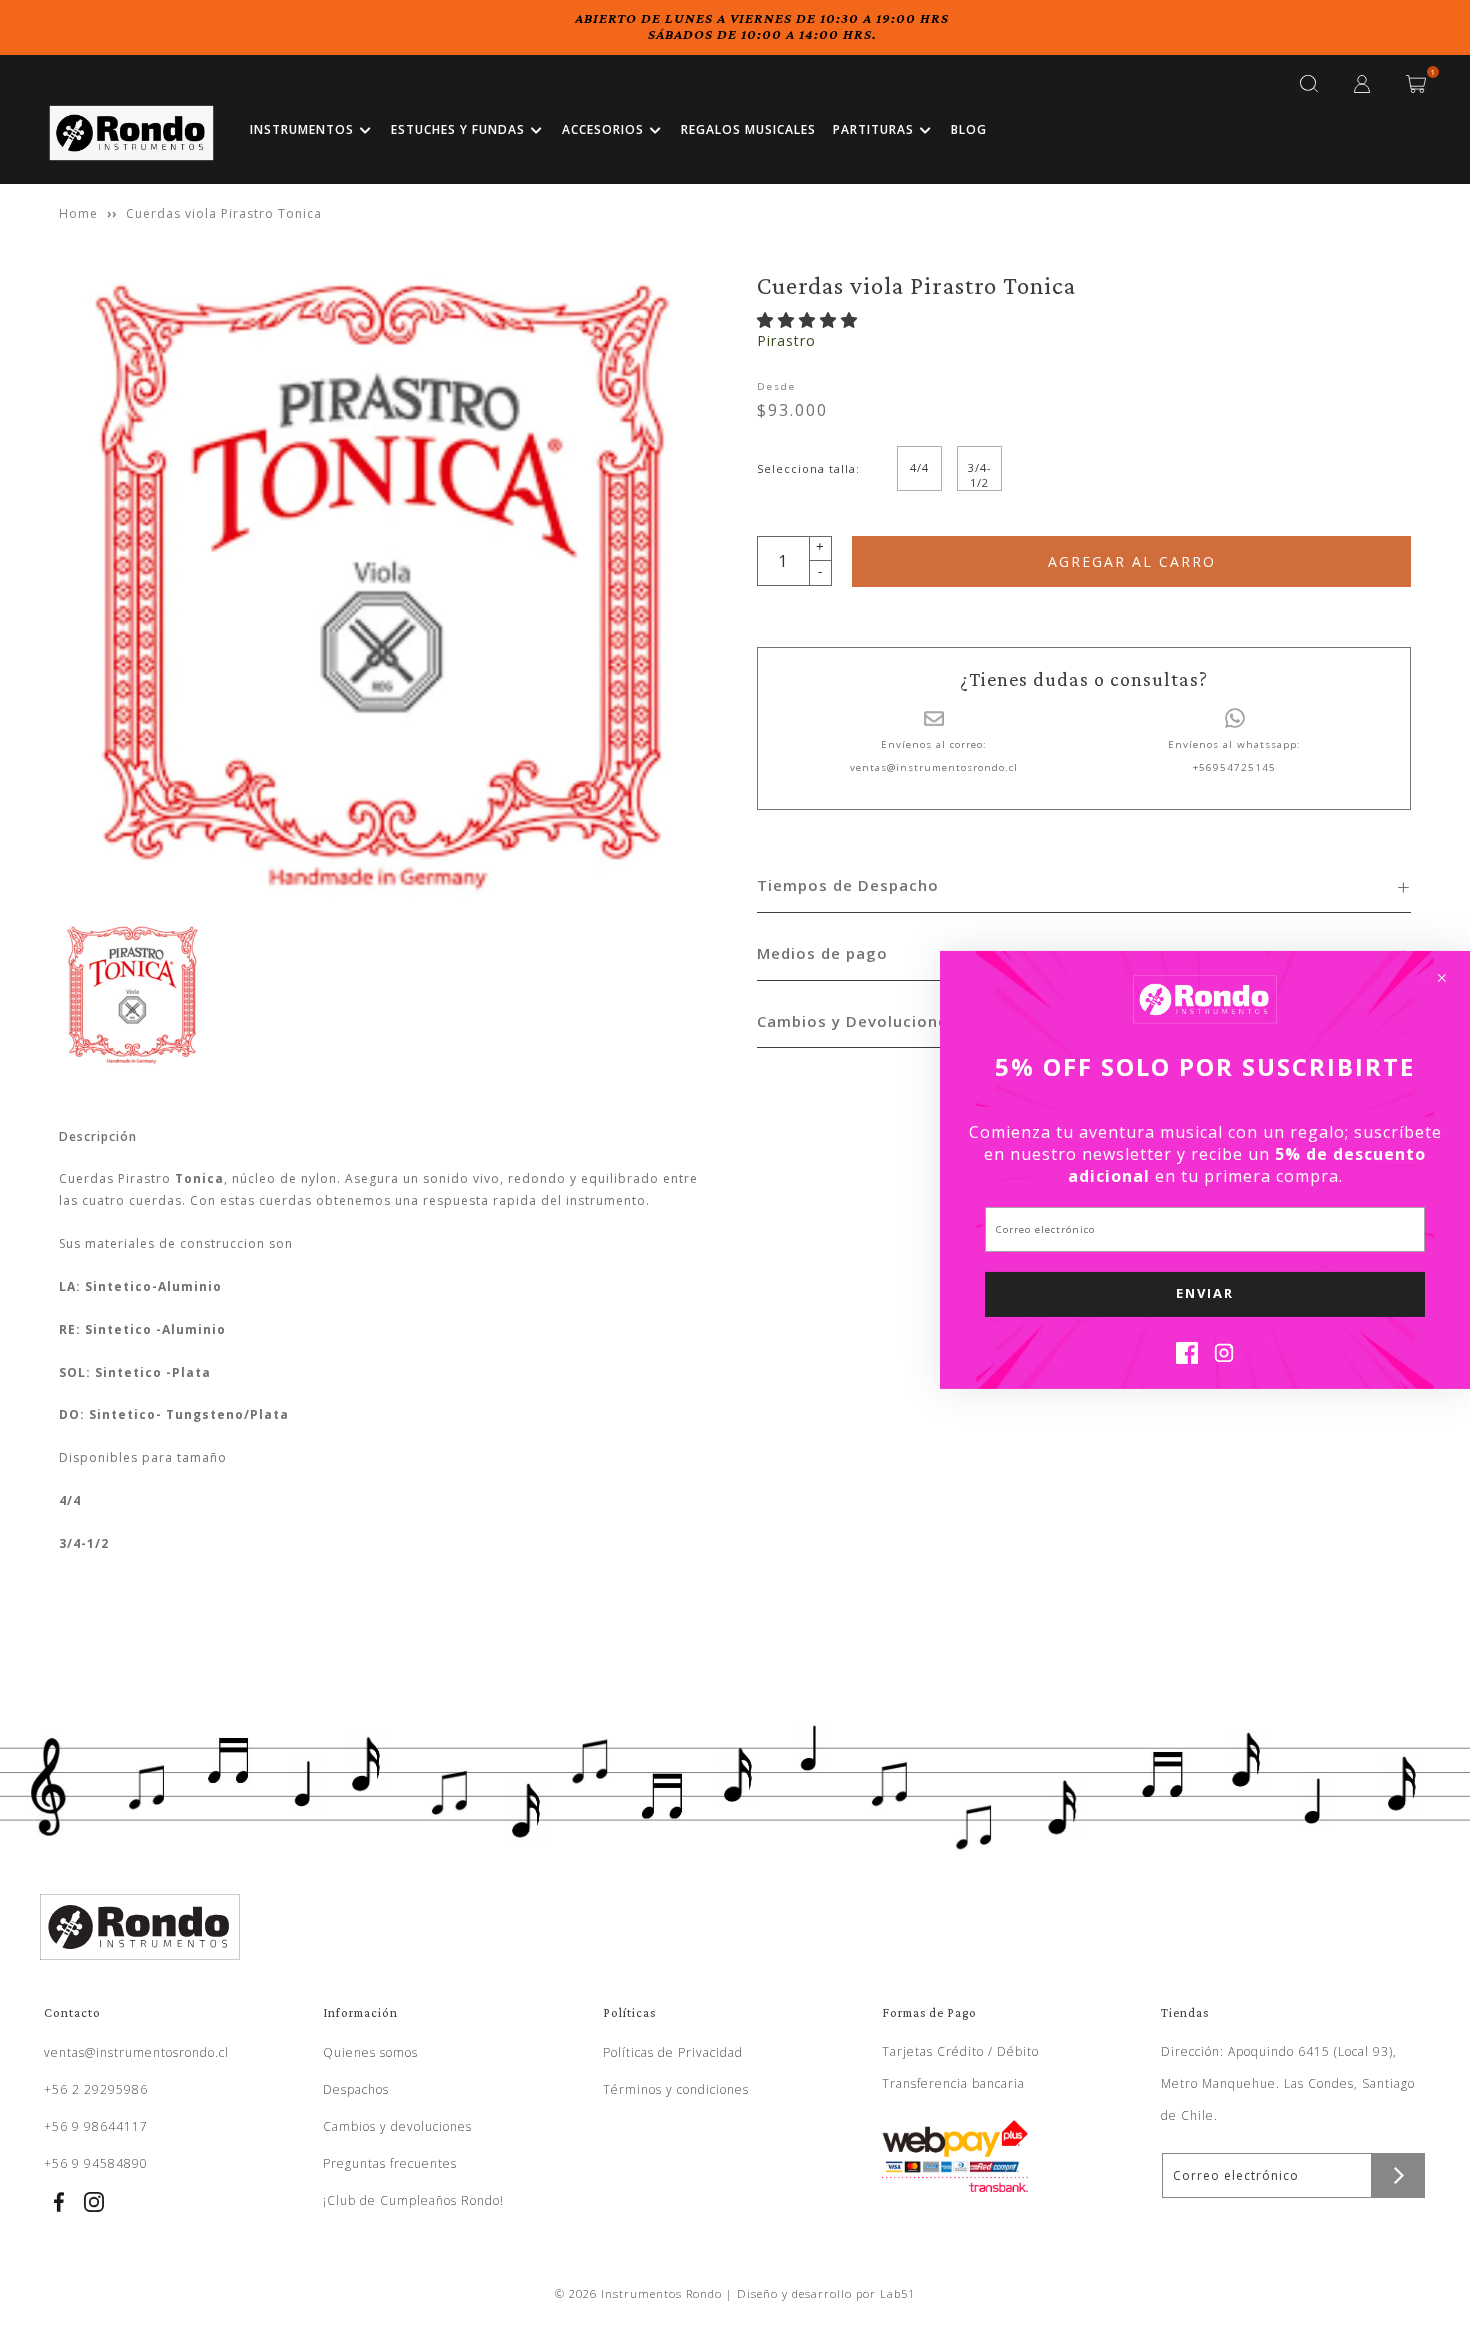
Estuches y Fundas (458, 129)
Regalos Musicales (748, 129)
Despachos (356, 2089)
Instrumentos (302, 129)
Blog (969, 129)
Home (78, 213)
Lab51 (897, 2293)
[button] (810, 320)
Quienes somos (370, 2052)
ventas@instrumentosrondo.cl (934, 767)
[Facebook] (1187, 1358)
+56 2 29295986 (96, 2089)
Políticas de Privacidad (673, 2052)
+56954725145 (1234, 767)
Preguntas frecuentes (390, 2163)
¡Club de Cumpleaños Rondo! (413, 2200)
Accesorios (603, 129)
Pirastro (786, 340)
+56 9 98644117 (96, 2126)
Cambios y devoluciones (397, 2126)
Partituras (873, 129)
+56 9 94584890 (96, 2163)
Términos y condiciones (676, 2089)
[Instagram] (1224, 1358)
